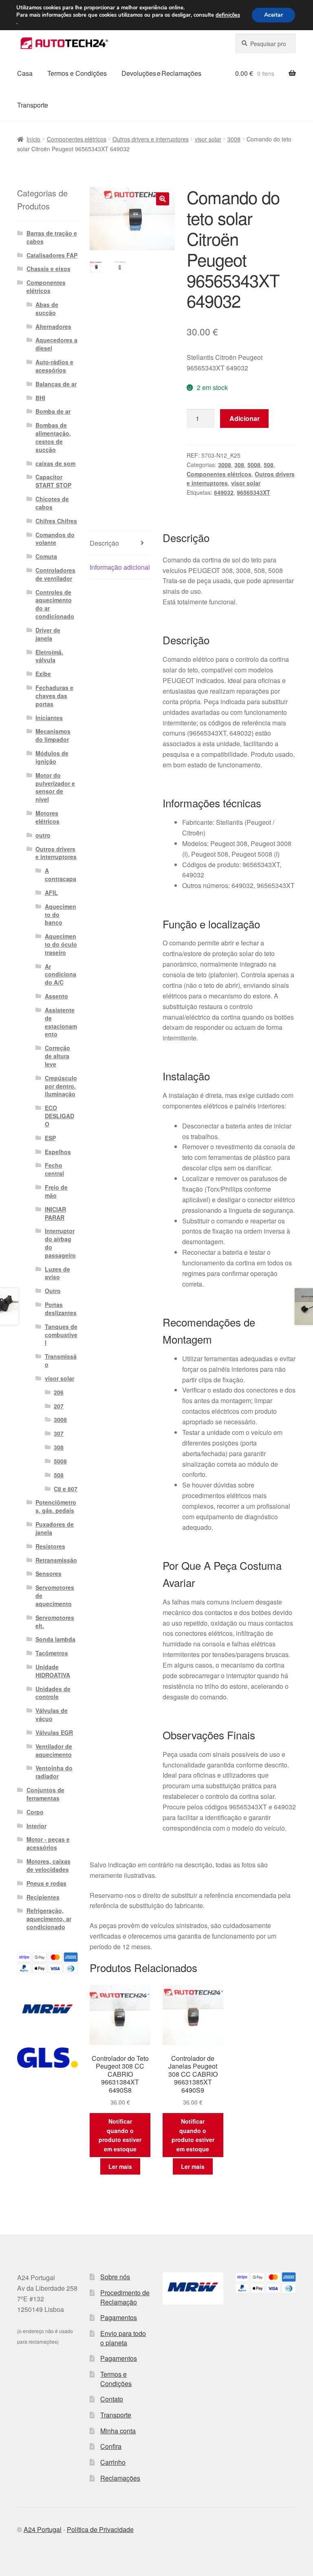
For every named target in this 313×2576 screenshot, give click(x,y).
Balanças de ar (56, 384)
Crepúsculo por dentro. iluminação (61, 1086)
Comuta (46, 556)
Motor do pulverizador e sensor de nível (55, 787)
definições (228, 15)
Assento (56, 996)
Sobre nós (115, 2277)
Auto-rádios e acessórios (54, 366)
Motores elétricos (47, 817)
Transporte (33, 105)
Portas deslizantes (61, 1309)
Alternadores (53, 326)
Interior (36, 1826)
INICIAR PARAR (55, 1213)
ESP (50, 1138)
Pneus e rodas (46, 1883)
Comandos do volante (55, 539)
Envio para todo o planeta (123, 2338)
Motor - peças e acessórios (48, 1843)
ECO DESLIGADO (60, 1116)
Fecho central (54, 1169)
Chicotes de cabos (52, 503)
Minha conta (118, 2431)
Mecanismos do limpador (53, 735)
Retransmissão (56, 1560)
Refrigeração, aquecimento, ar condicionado (49, 1919)
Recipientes (43, 1897)
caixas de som (55, 463)
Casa (25, 73)
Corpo (35, 1812)
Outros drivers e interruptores (151, 139)
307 (59, 1433)
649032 (224, 492)
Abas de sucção (47, 309)
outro (43, 835)
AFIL (51, 892)
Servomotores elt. (55, 1622)
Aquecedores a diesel (56, 344)
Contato (112, 2399)
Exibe (43, 674)
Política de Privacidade (100, 2529)
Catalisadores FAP (52, 255)
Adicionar (245, 418)
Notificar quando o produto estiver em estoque (120, 2135)
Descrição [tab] (104, 543)
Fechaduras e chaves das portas (54, 696)
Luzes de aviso (57, 1273)
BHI (40, 398)
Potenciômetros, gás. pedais (56, 1506)
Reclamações (120, 2478)
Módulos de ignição (52, 757)
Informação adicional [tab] (120, 567)
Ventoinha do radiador (54, 1772)
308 (239, 465)
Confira (111, 2446)
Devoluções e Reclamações (161, 73)
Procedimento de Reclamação (125, 2297)
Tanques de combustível (61, 1335)
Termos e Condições (77, 73)
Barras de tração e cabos (52, 237)
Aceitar (273, 15)
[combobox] (266, 44)
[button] (163, 199)
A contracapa (61, 875)
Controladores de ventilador (55, 574)
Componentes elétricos (77, 139)
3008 (234, 139)
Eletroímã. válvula (49, 656)
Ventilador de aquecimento (54, 1750)
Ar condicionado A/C (61, 974)
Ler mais (120, 2166)
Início (33, 139)
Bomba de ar (53, 411)
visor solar (208, 139)
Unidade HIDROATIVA (53, 1671)
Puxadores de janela (55, 1528)
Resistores (50, 1546)
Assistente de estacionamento (61, 1022)
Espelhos (58, 1152)
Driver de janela (48, 634)
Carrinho (113, 2462)
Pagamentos (119, 2317)
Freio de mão (56, 1191)
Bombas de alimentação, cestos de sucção (53, 437)
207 (59, 1406)
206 (59, 1392)
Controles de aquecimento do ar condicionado (55, 604)
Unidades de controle (53, 1693)
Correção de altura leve (57, 1056)
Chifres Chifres (56, 521)
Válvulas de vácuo (52, 1714)
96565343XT (253, 492)
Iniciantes (49, 718)
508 (269, 465)
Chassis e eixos (48, 269)
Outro (53, 1291)
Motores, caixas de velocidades (48, 1865)
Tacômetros (52, 1653)
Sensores (48, 1573)
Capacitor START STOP (53, 481)
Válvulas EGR (54, 1732)
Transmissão (61, 1360)
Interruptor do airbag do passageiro (60, 1243)
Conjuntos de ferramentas (45, 1794)
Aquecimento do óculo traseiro (61, 944)
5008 (254, 465)
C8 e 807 (66, 1489)
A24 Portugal (43, 2529)
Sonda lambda (55, 1639)
